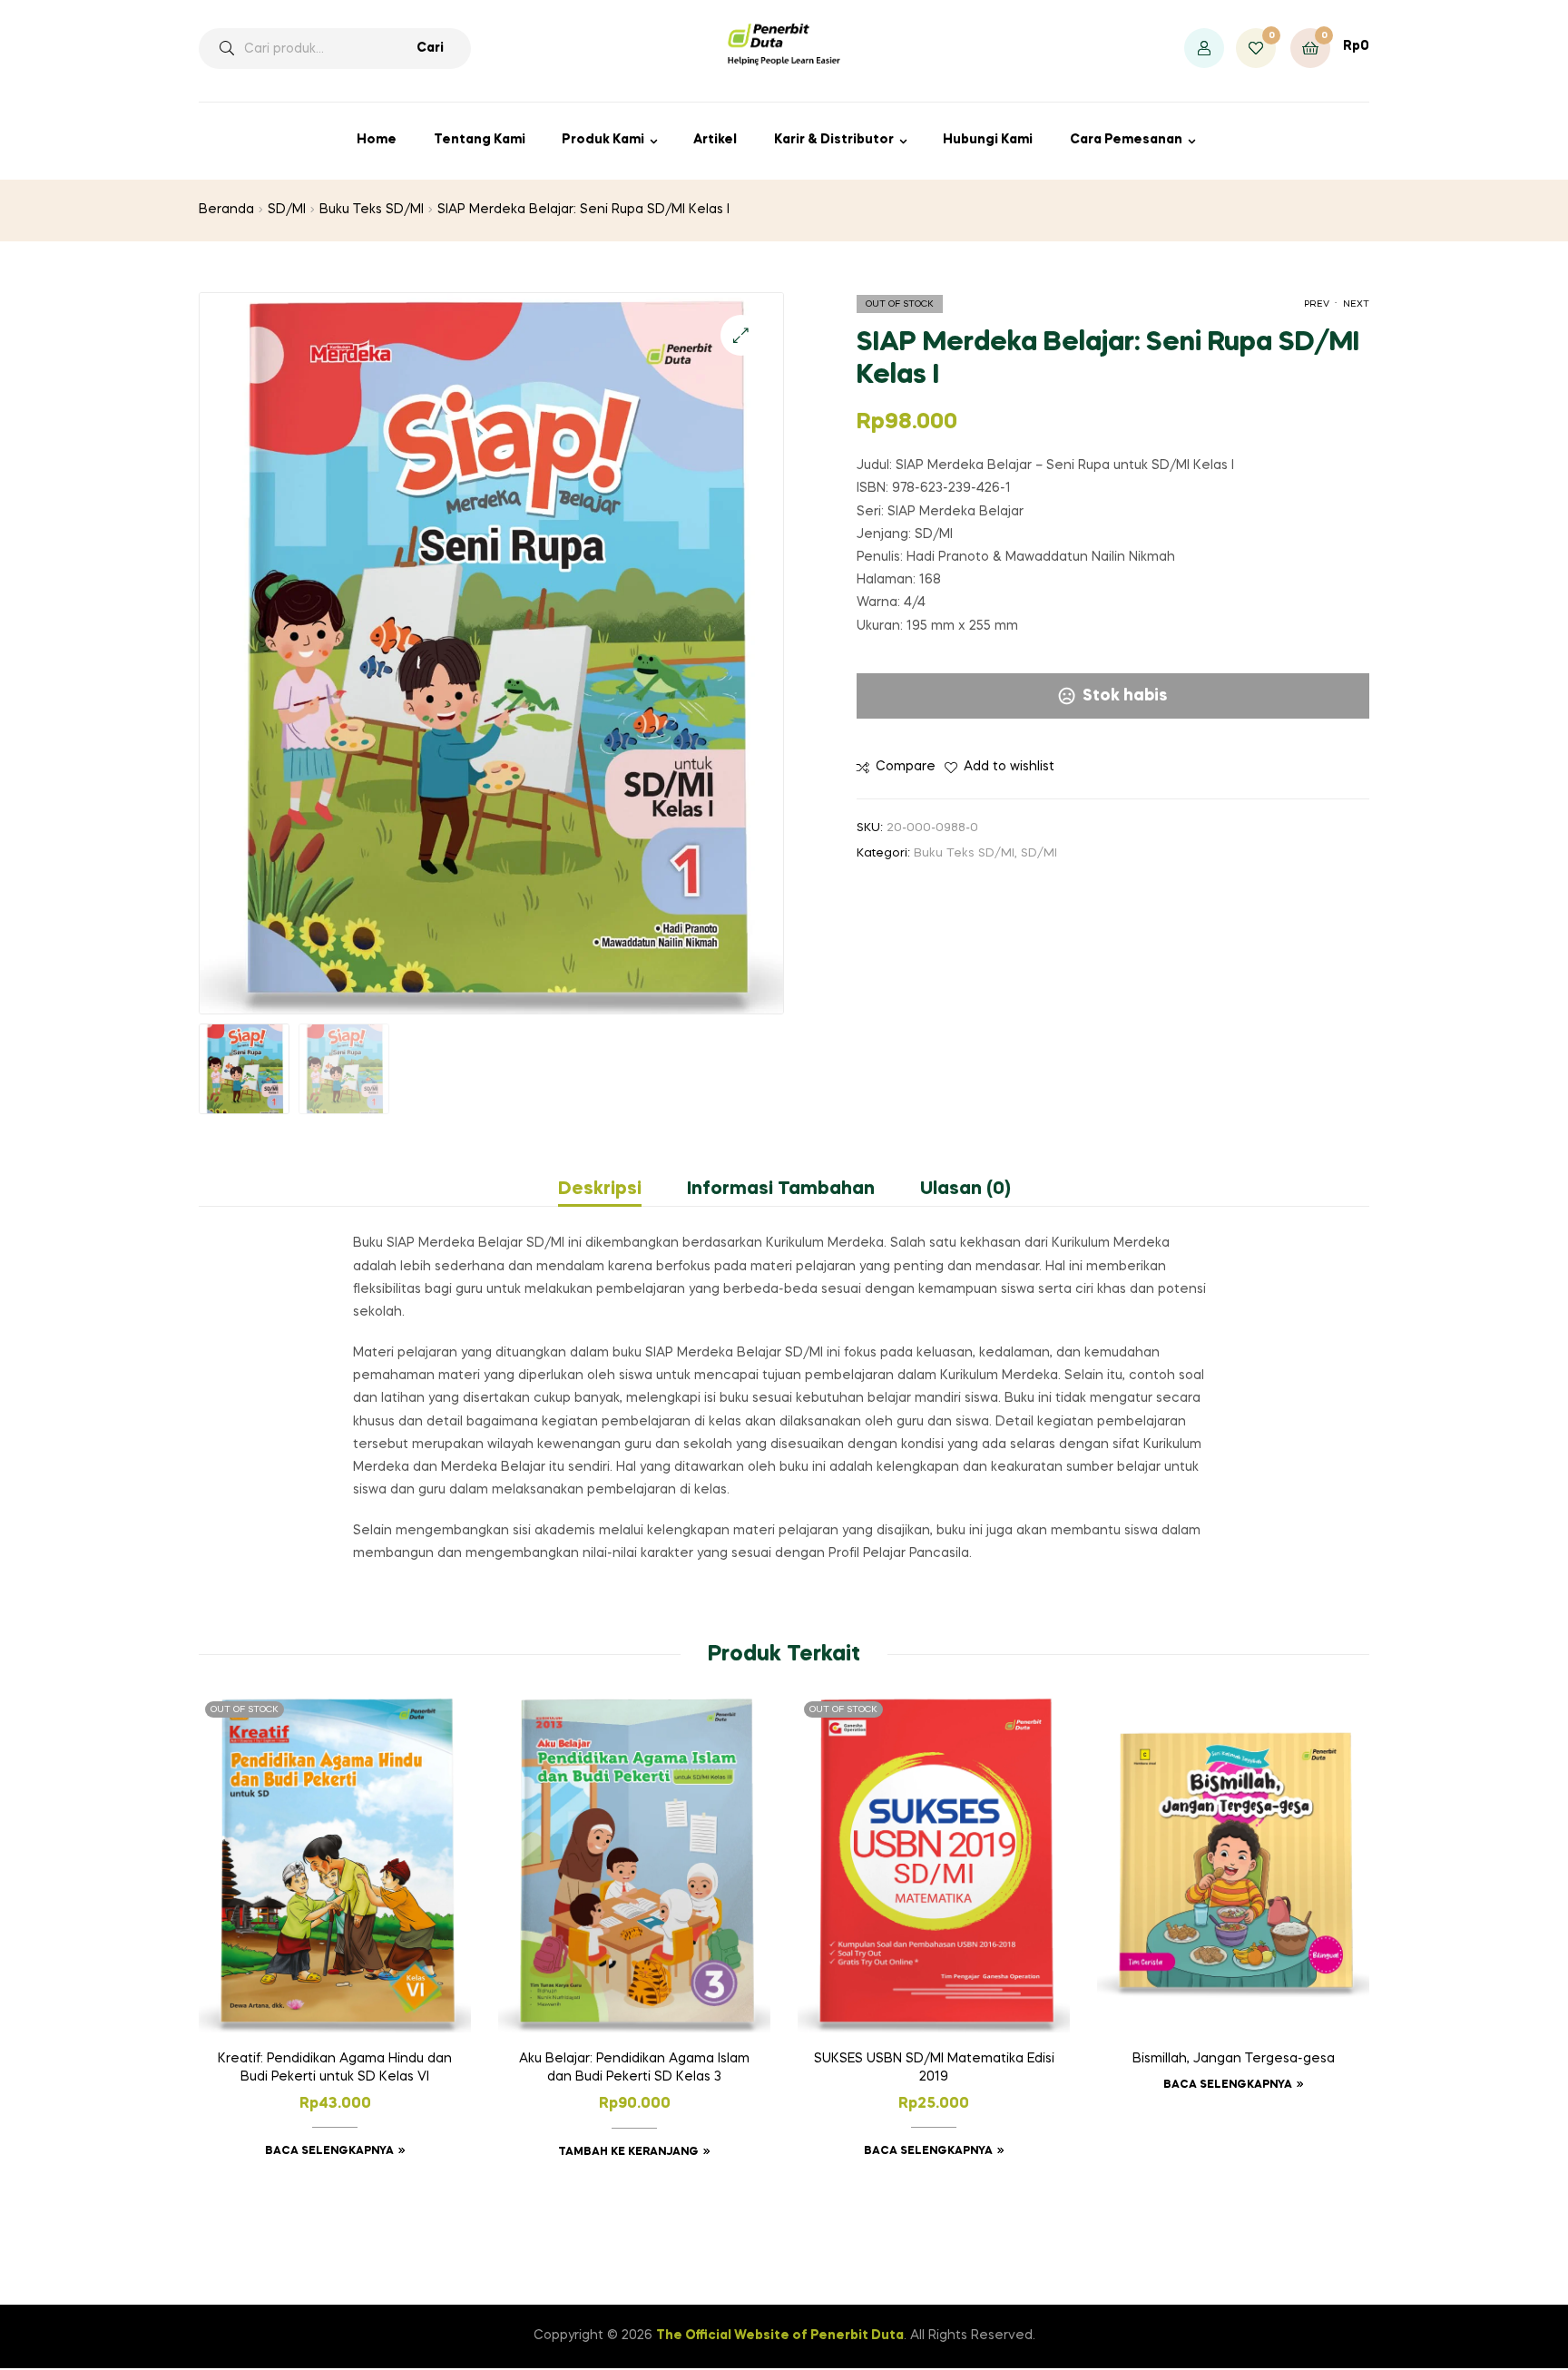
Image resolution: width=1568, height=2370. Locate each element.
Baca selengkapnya (329, 2151)
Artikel (715, 140)
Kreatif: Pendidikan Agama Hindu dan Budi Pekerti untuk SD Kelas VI (335, 2068)
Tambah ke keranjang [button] (628, 2152)
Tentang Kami (480, 140)
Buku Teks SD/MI (372, 210)
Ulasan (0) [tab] (965, 1190)
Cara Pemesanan (1126, 140)
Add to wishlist (1009, 767)
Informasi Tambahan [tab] (781, 1190)
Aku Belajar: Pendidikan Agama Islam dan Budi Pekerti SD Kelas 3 (634, 2068)
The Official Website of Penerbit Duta (780, 2336)
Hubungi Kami (988, 140)
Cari (430, 48)
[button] (741, 335)
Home (377, 140)
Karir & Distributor (834, 140)
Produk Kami (603, 140)
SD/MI (287, 210)
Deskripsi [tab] (600, 1190)
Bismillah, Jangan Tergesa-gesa (1234, 2059)
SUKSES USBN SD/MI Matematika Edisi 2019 (934, 2068)
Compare (906, 767)
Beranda (226, 210)
